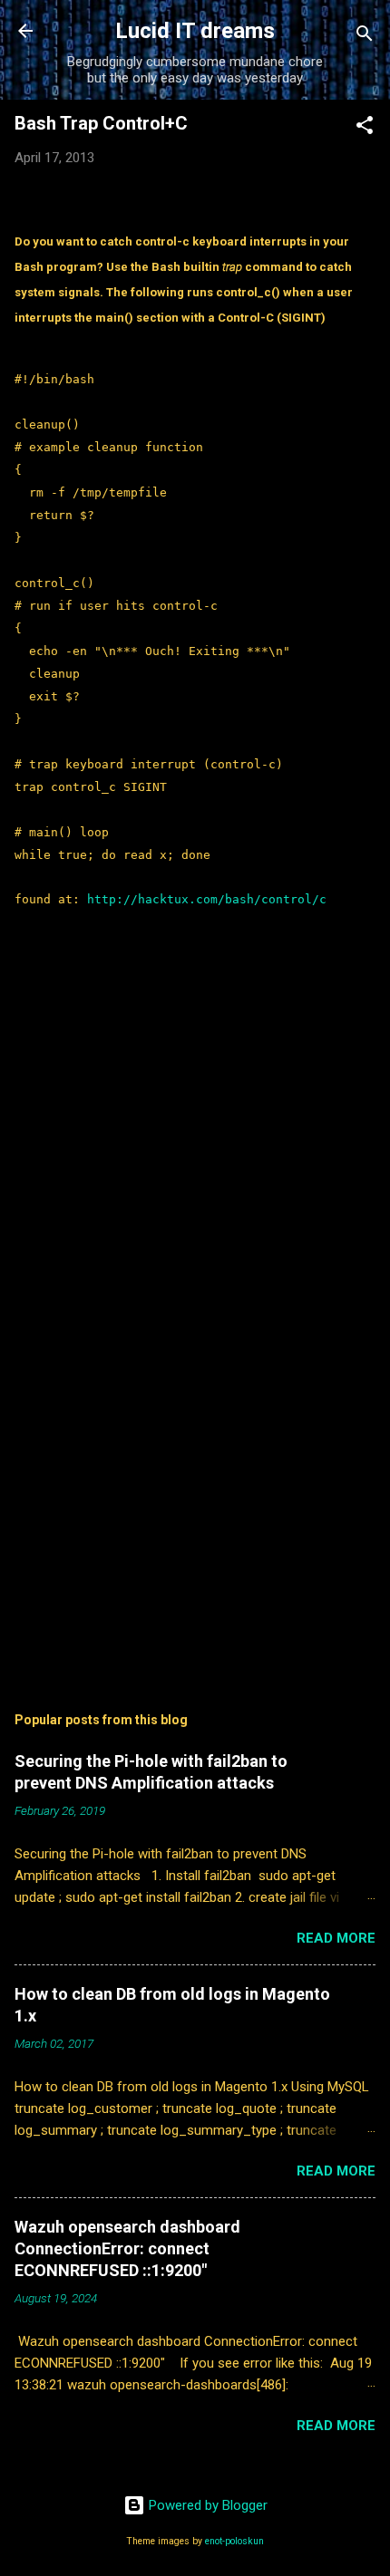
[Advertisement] (195, 1522)
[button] (365, 128)
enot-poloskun (234, 2541)
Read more (336, 1938)
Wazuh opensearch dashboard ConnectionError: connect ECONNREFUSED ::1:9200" (127, 2248)
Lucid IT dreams (195, 31)
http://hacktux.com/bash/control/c (207, 899)
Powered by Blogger (206, 2505)
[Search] (365, 37)
